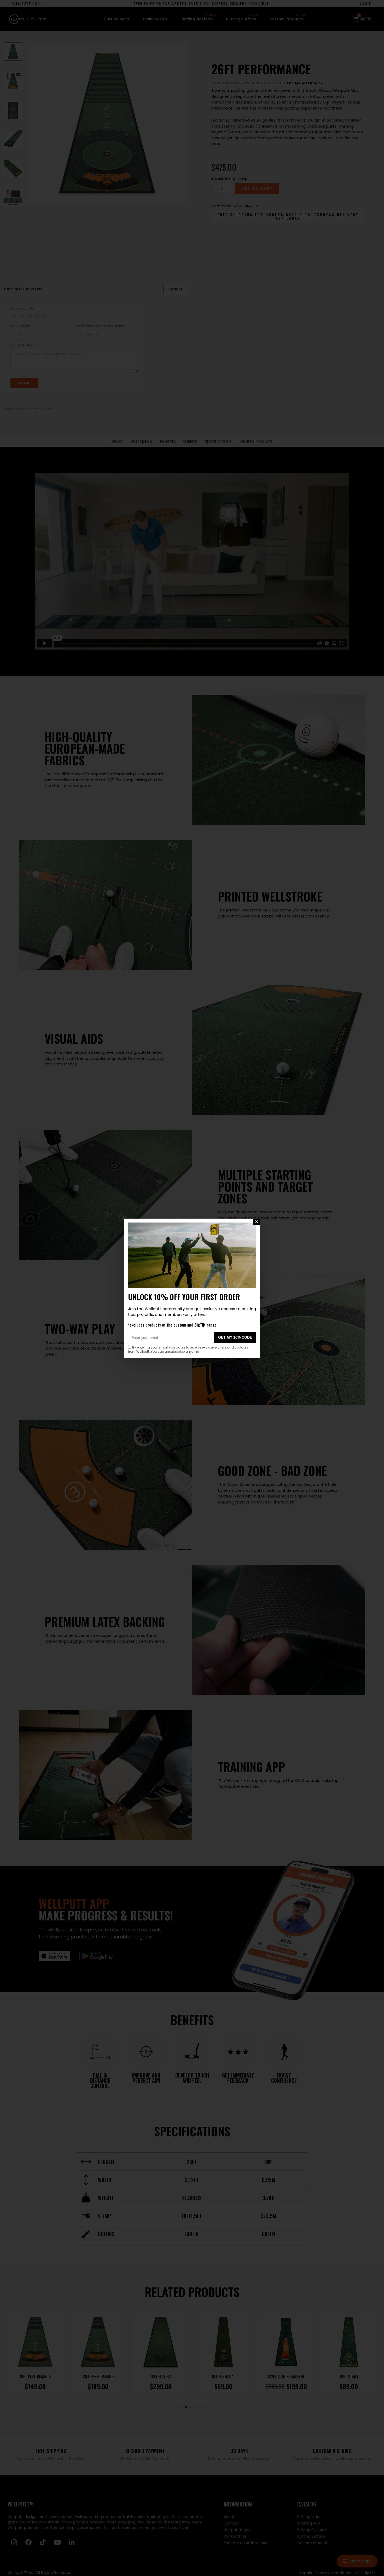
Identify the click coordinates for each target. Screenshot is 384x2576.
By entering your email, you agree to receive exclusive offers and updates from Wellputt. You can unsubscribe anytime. (188, 1349)
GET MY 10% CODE (235, 1337)
